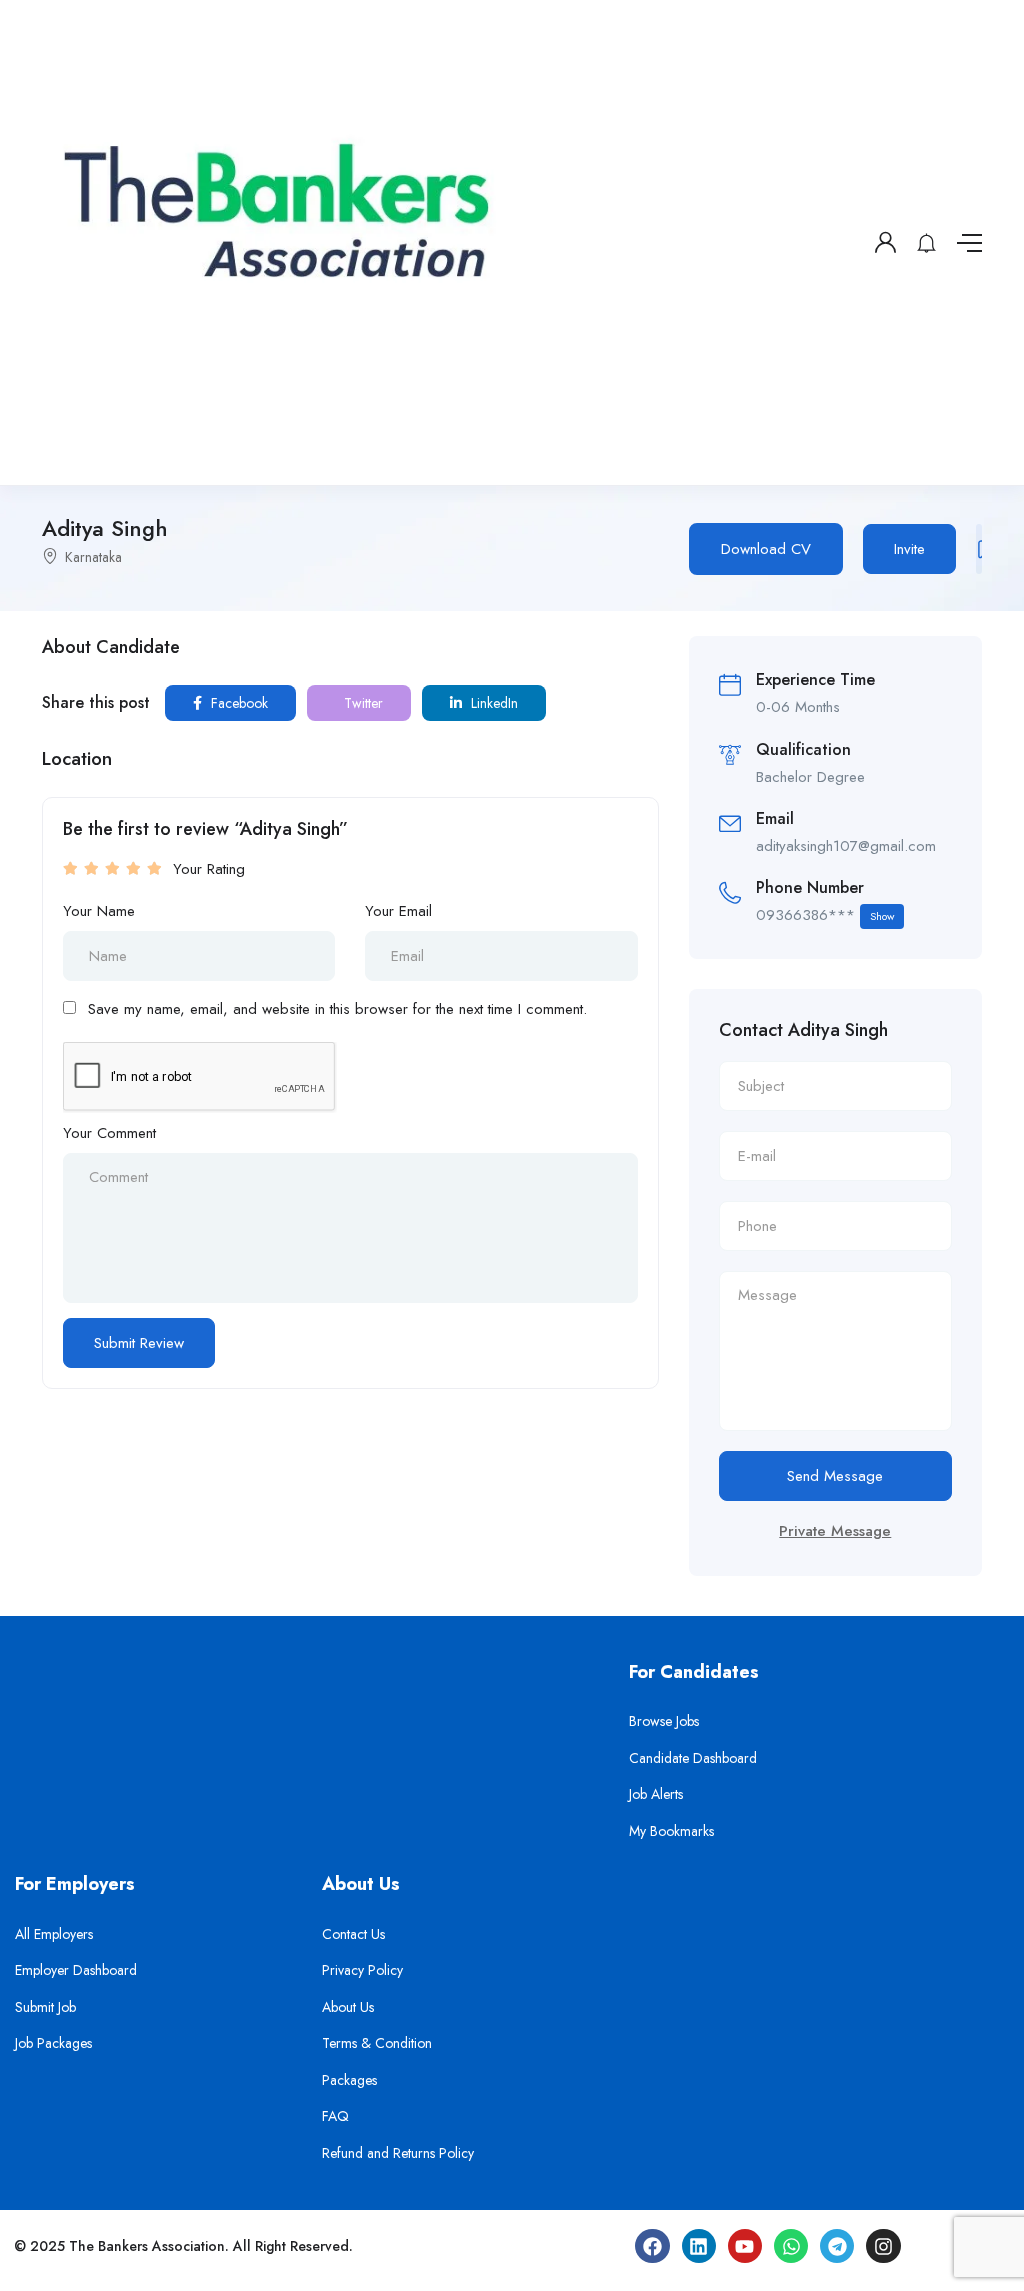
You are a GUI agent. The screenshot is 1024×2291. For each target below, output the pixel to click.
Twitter (361, 703)
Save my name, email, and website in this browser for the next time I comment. (337, 1009)
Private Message (835, 1531)
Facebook (237, 703)
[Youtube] (745, 2246)
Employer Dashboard (76, 1970)
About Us (348, 2007)
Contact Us (353, 1934)
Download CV (766, 549)
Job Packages (53, 2043)
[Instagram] (883, 2246)
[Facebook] (652, 2246)
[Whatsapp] (791, 2246)
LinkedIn (492, 703)
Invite (909, 549)
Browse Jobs (664, 1721)
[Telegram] (837, 2246)
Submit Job (45, 2007)
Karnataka (93, 557)
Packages (349, 2080)
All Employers (54, 1934)
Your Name (99, 911)
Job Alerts (656, 1794)
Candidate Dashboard (693, 1758)
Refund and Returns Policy (398, 2153)
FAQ (335, 2116)
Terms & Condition (377, 2043)
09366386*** (825, 915)
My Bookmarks (671, 1831)
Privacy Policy (362, 1970)
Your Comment (109, 1133)
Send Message (835, 1476)
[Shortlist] (979, 549)
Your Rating (209, 869)
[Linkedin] (699, 2246)
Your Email (398, 911)
